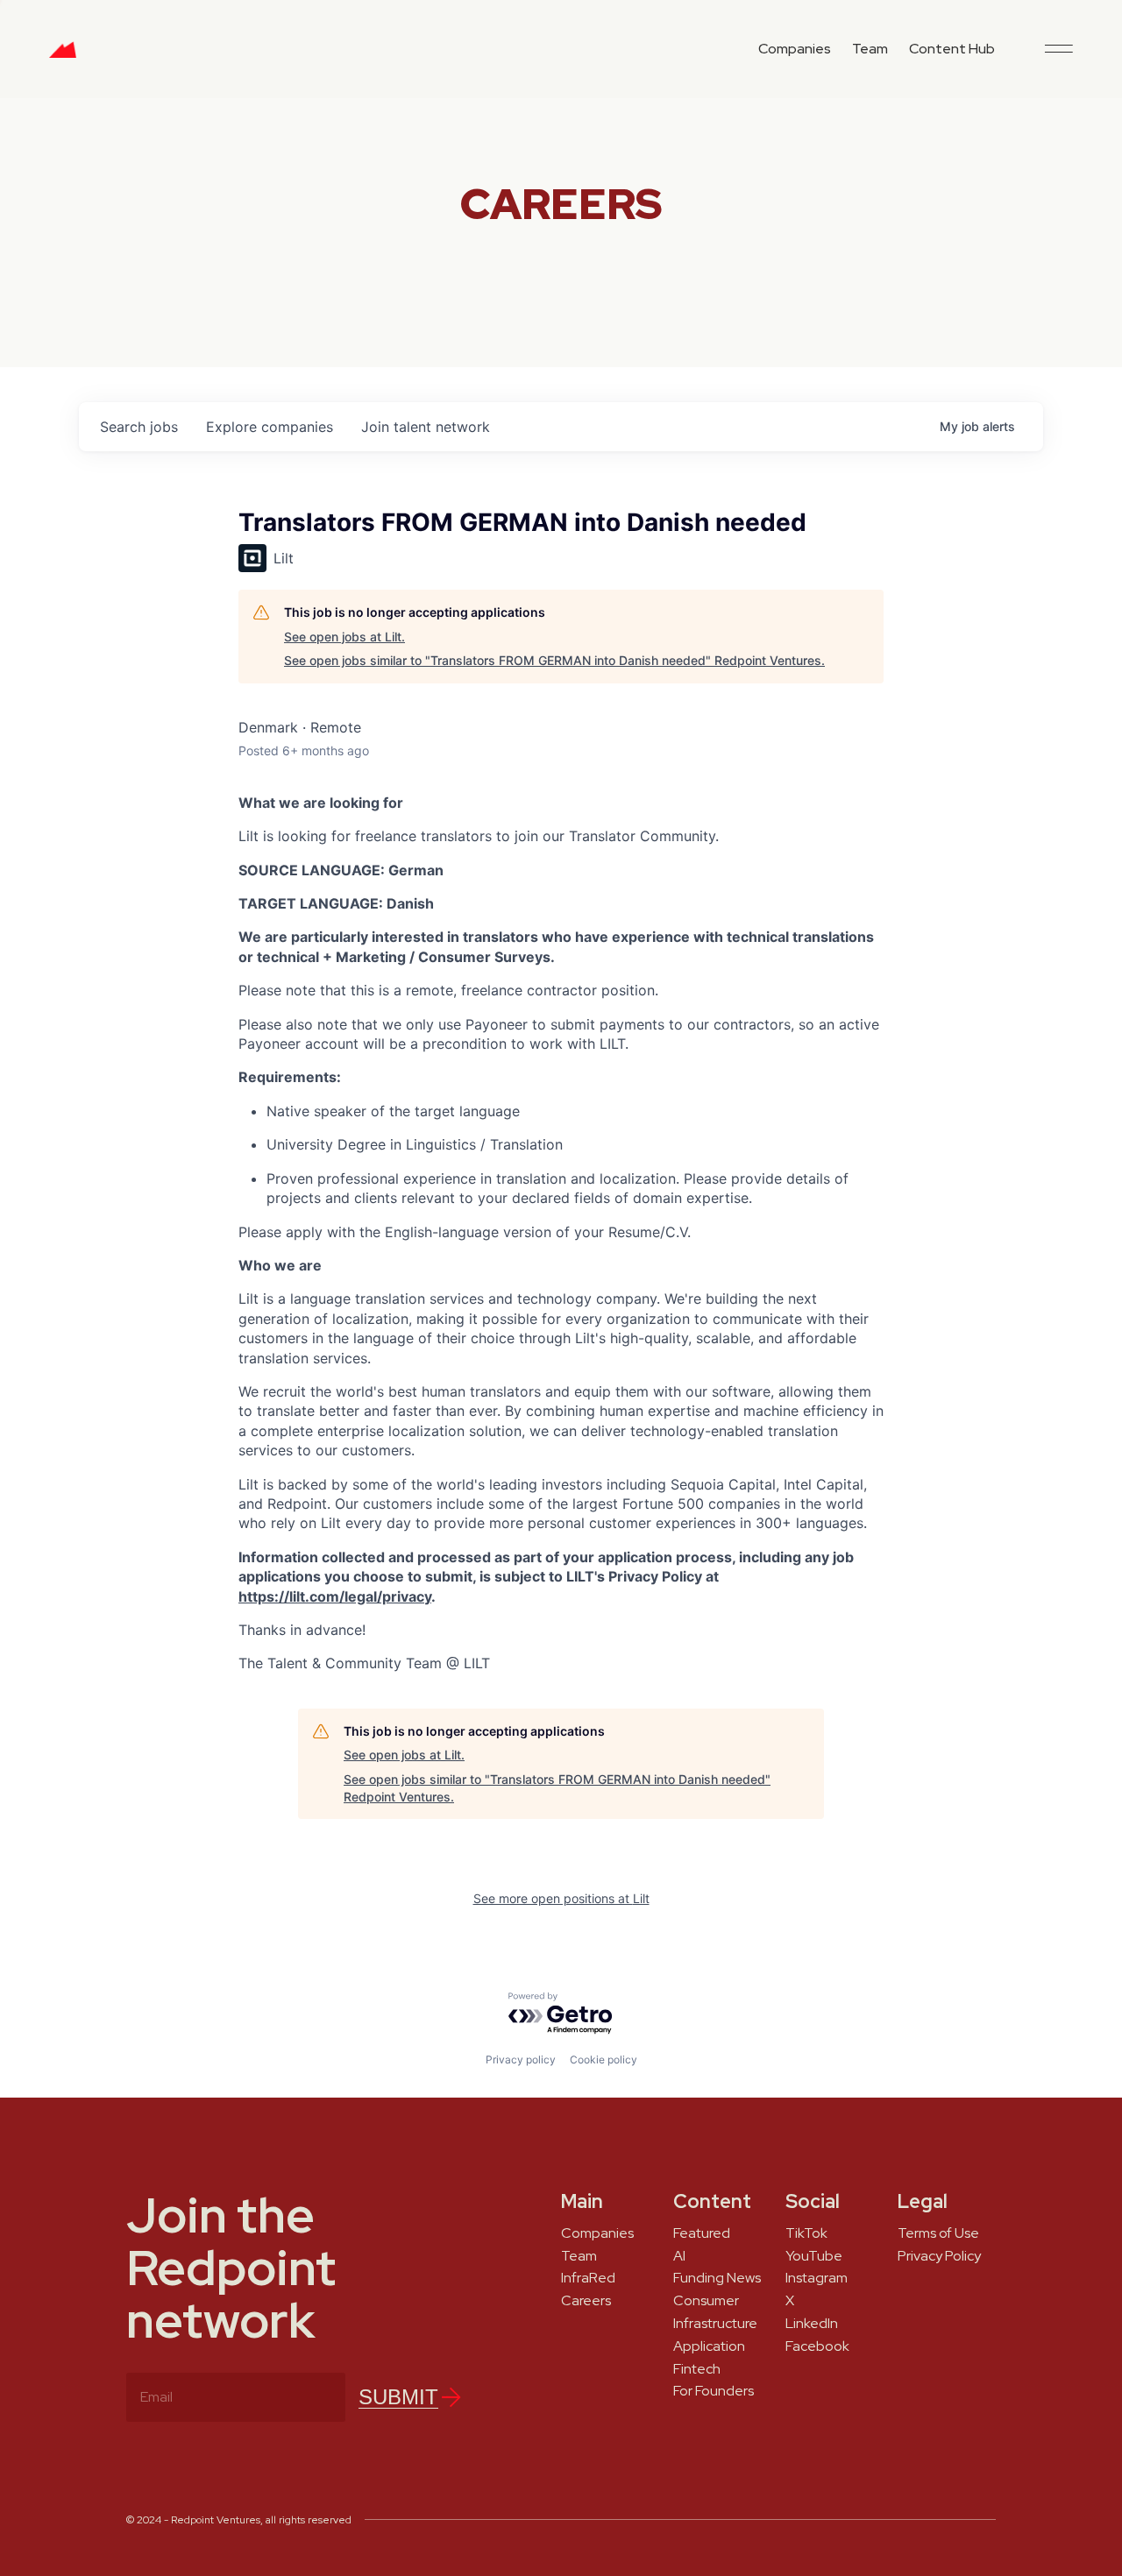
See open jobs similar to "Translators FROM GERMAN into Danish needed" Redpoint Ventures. (554, 660)
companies (270, 427)
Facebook (817, 2346)
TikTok (806, 2233)
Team (870, 49)
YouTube (814, 2256)
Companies (795, 49)
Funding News (717, 2278)
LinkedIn (812, 2324)
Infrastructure (715, 2324)
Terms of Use (938, 2233)
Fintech (697, 2369)
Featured (702, 2233)
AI (679, 2256)
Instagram (817, 2278)
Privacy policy (521, 2059)
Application (709, 2346)
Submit (398, 2397)
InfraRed (588, 2278)
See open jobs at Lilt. (344, 637)
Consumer (706, 2301)
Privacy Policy (939, 2256)
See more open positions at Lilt (561, 1898)
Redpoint (63, 56)
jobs (139, 427)
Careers (586, 2301)
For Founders (714, 2391)
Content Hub (952, 49)
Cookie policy (604, 2059)
